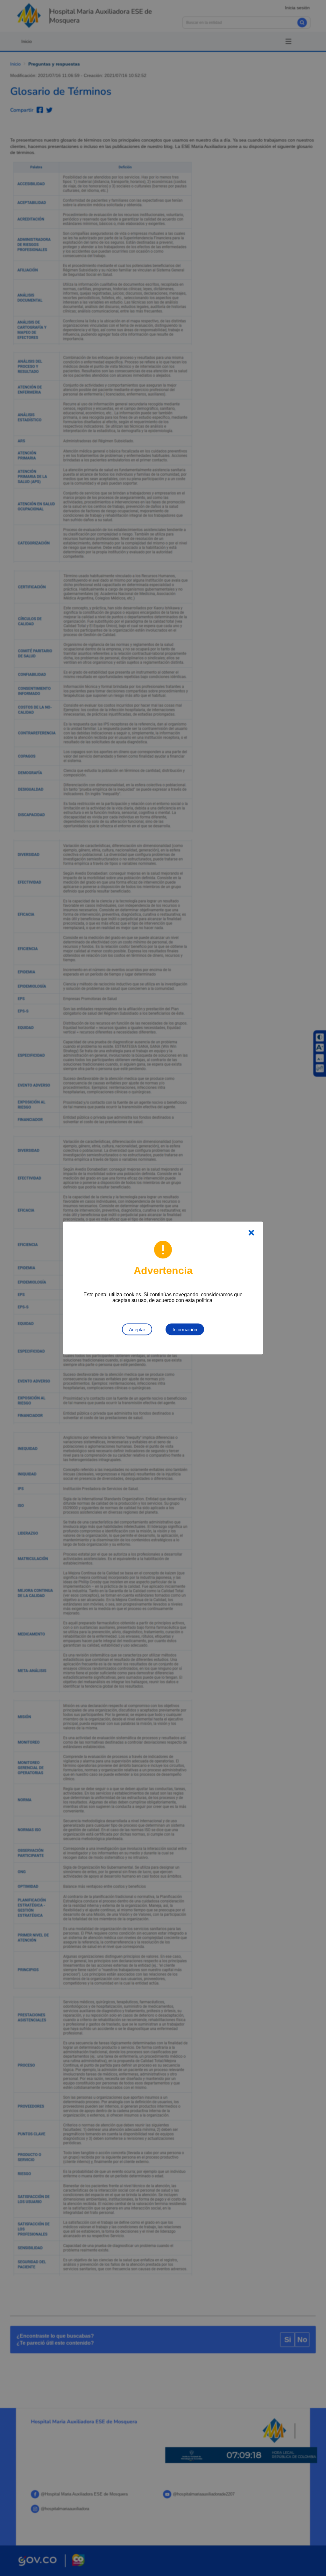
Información (185, 1330)
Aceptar (137, 1330)
